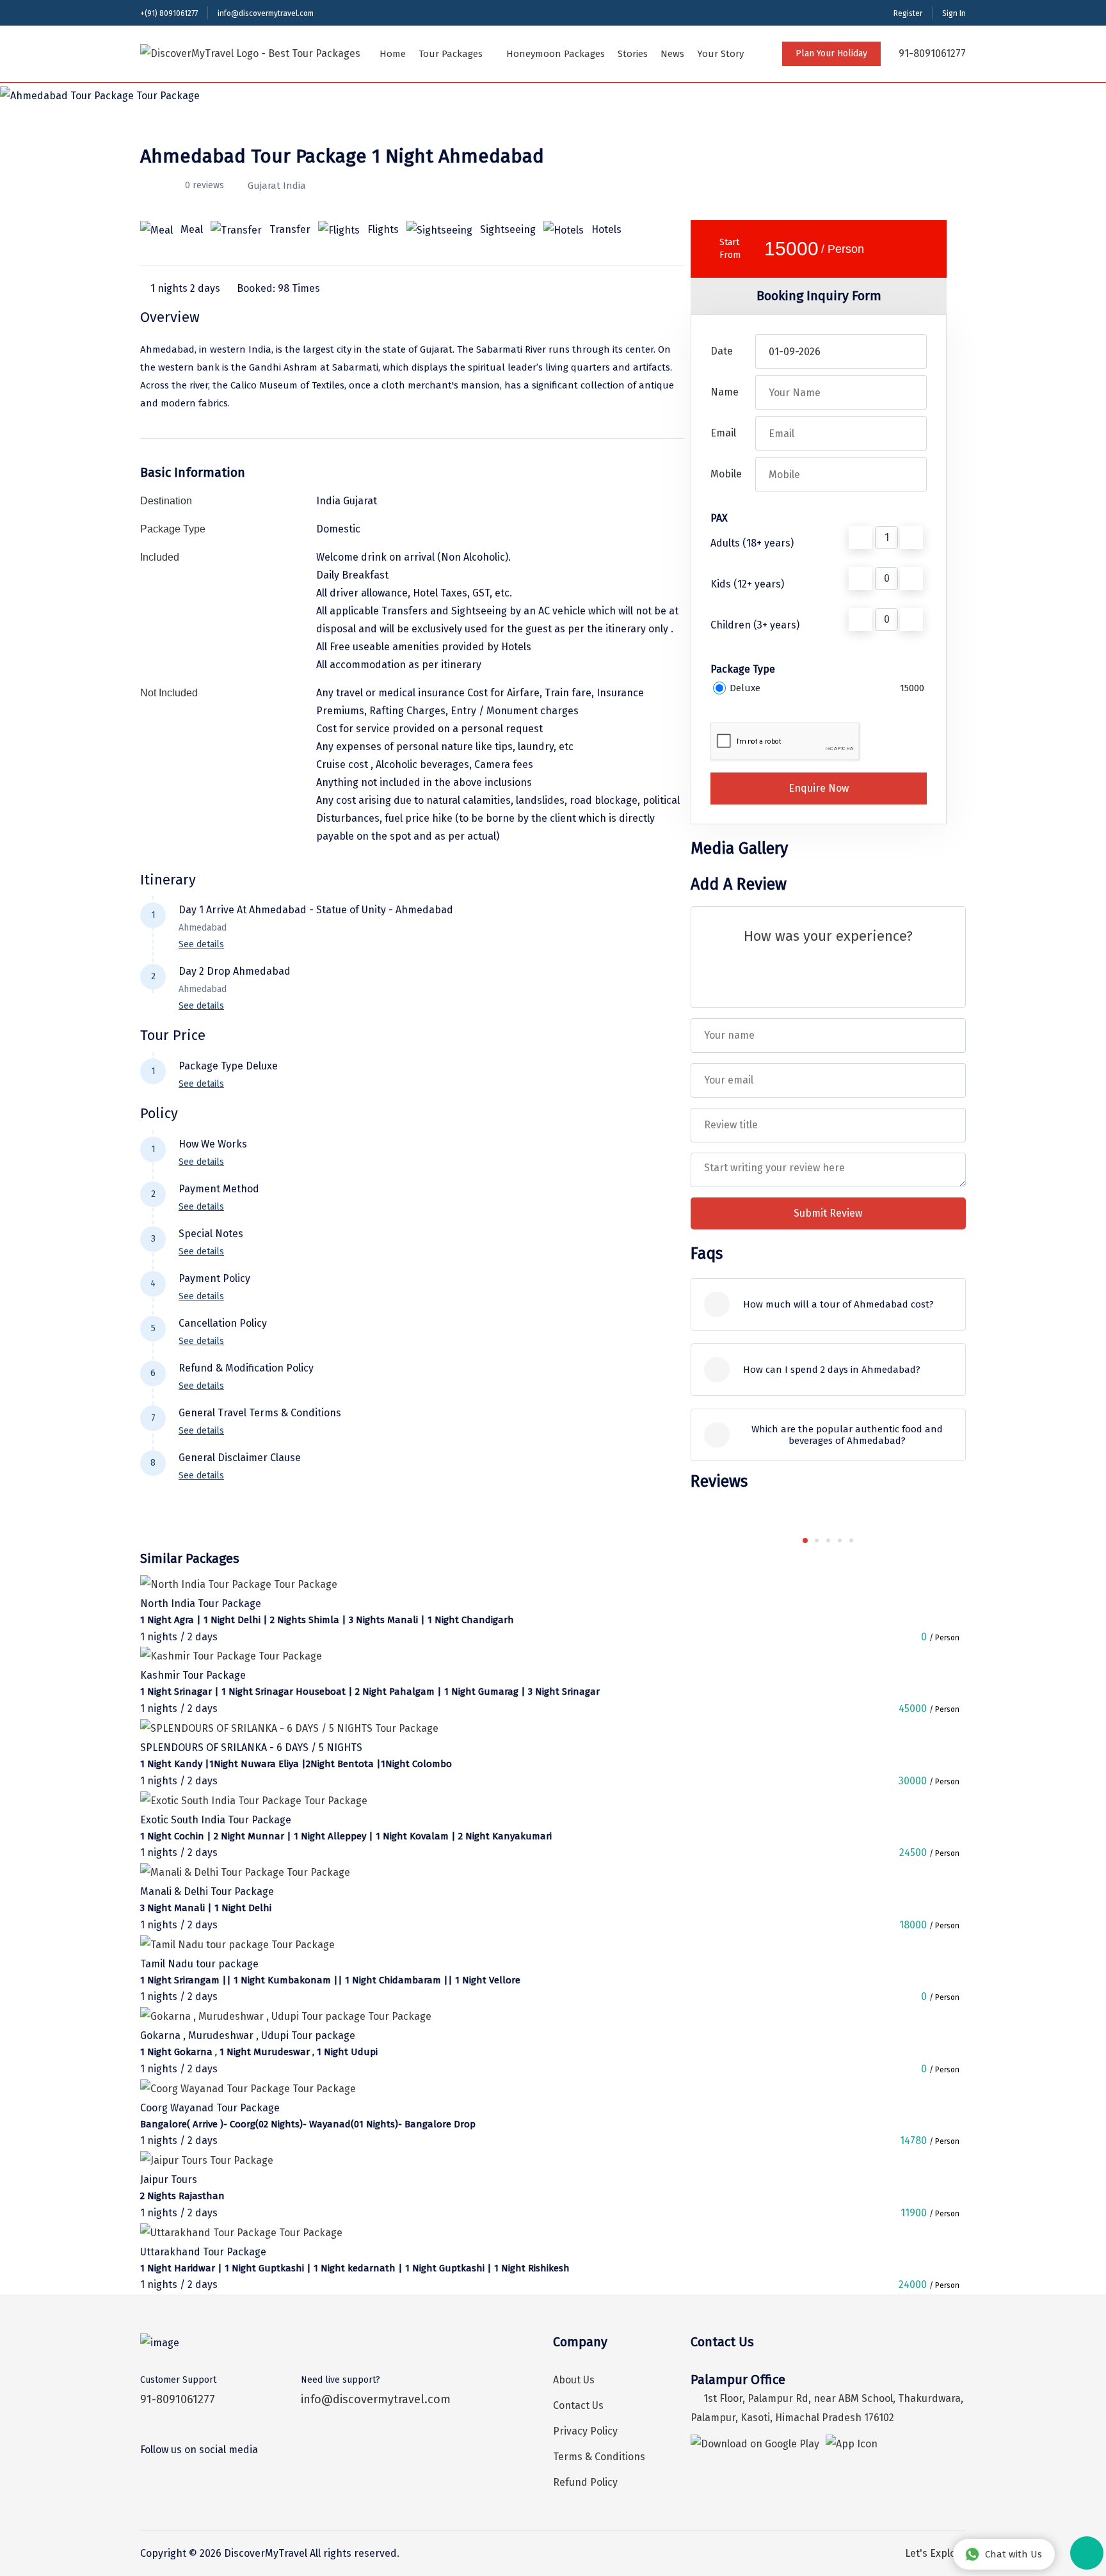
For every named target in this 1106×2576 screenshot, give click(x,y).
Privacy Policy (585, 2431)
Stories (633, 54)
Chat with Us (1014, 2554)
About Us (574, 2380)
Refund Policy (585, 2482)
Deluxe (745, 688)
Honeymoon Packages (556, 54)
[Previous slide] (782, 1540)
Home (393, 54)
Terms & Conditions (599, 2457)
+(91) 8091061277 (169, 13)
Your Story (720, 54)
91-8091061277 (931, 53)
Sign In (954, 13)
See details (201, 944)
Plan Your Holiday (831, 53)
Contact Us (578, 2405)
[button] (805, 1540)
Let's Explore (935, 2553)
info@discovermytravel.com (266, 13)
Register (908, 13)
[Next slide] (874, 1540)
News (672, 54)
